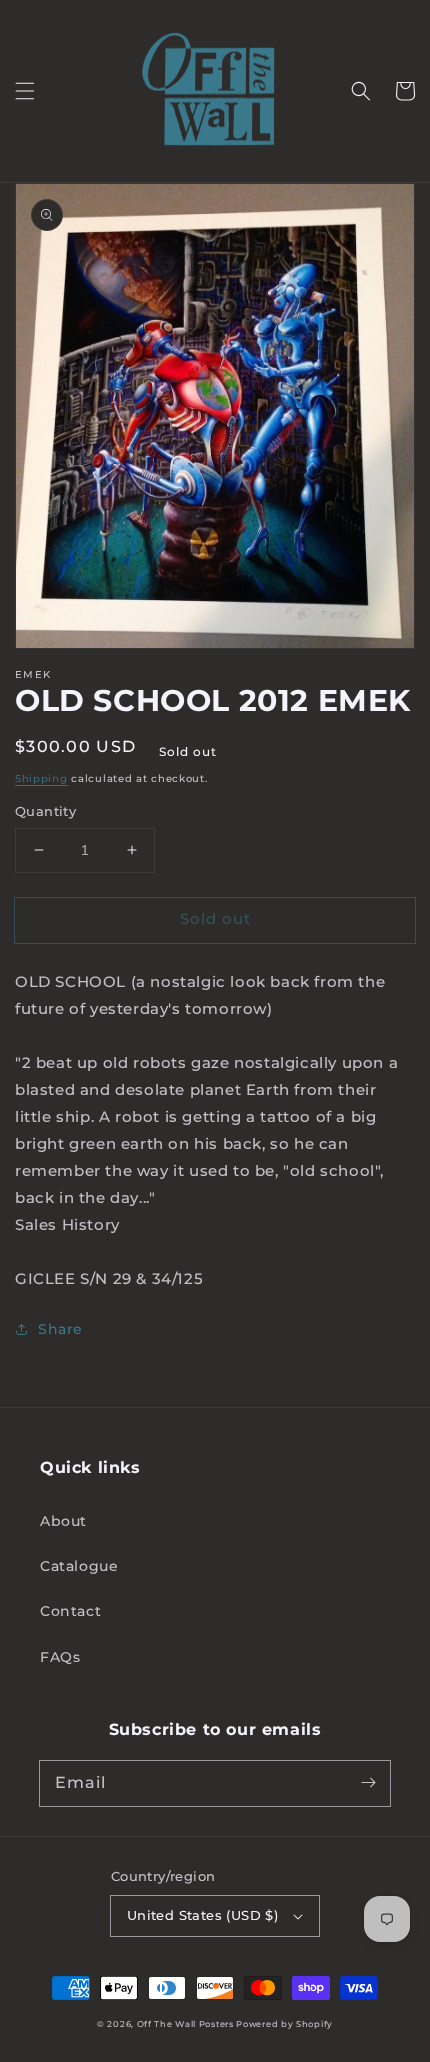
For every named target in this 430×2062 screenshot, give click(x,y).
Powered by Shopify (284, 2024)
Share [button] (60, 1329)
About (63, 1521)
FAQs (60, 1657)
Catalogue (79, 1566)
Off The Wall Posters (187, 2024)
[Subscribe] (368, 1783)
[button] (25, 91)
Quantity (45, 811)
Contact (70, 1611)
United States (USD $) (202, 1915)
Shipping (41, 778)
